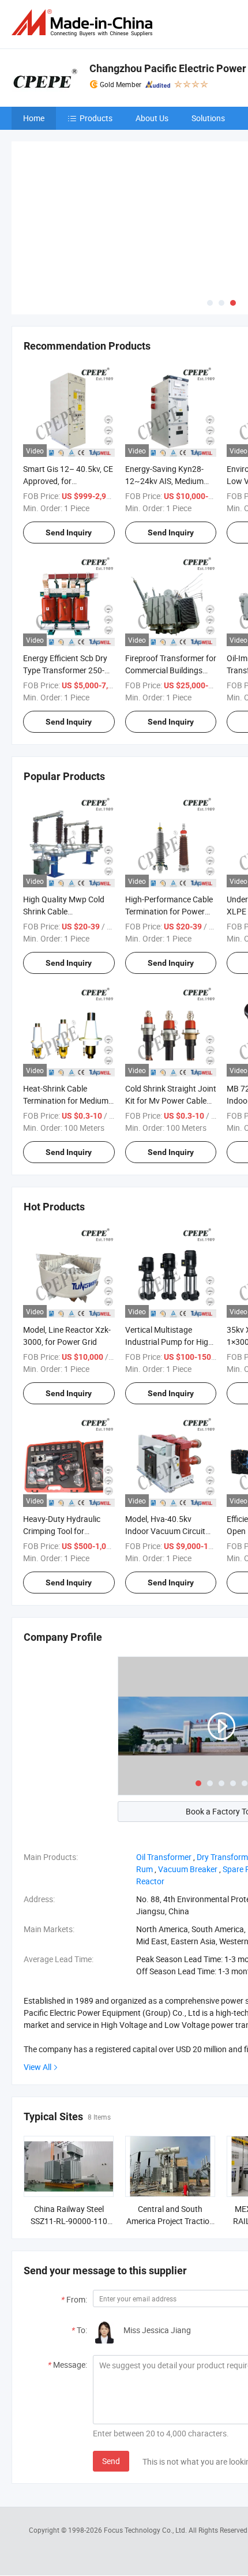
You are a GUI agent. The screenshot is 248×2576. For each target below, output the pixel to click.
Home (34, 118)
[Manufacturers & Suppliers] (84, 23)
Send (111, 2461)
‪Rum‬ (144, 1869)
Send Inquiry (69, 533)
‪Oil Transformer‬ (164, 1857)
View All (37, 2067)
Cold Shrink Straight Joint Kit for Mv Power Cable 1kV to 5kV (171, 1100)
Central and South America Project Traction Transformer (170, 2221)
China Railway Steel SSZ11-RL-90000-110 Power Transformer (69, 2221)
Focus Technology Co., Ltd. (146, 2530)
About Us (152, 118)
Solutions (208, 118)
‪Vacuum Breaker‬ (188, 1869)
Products (96, 118)
